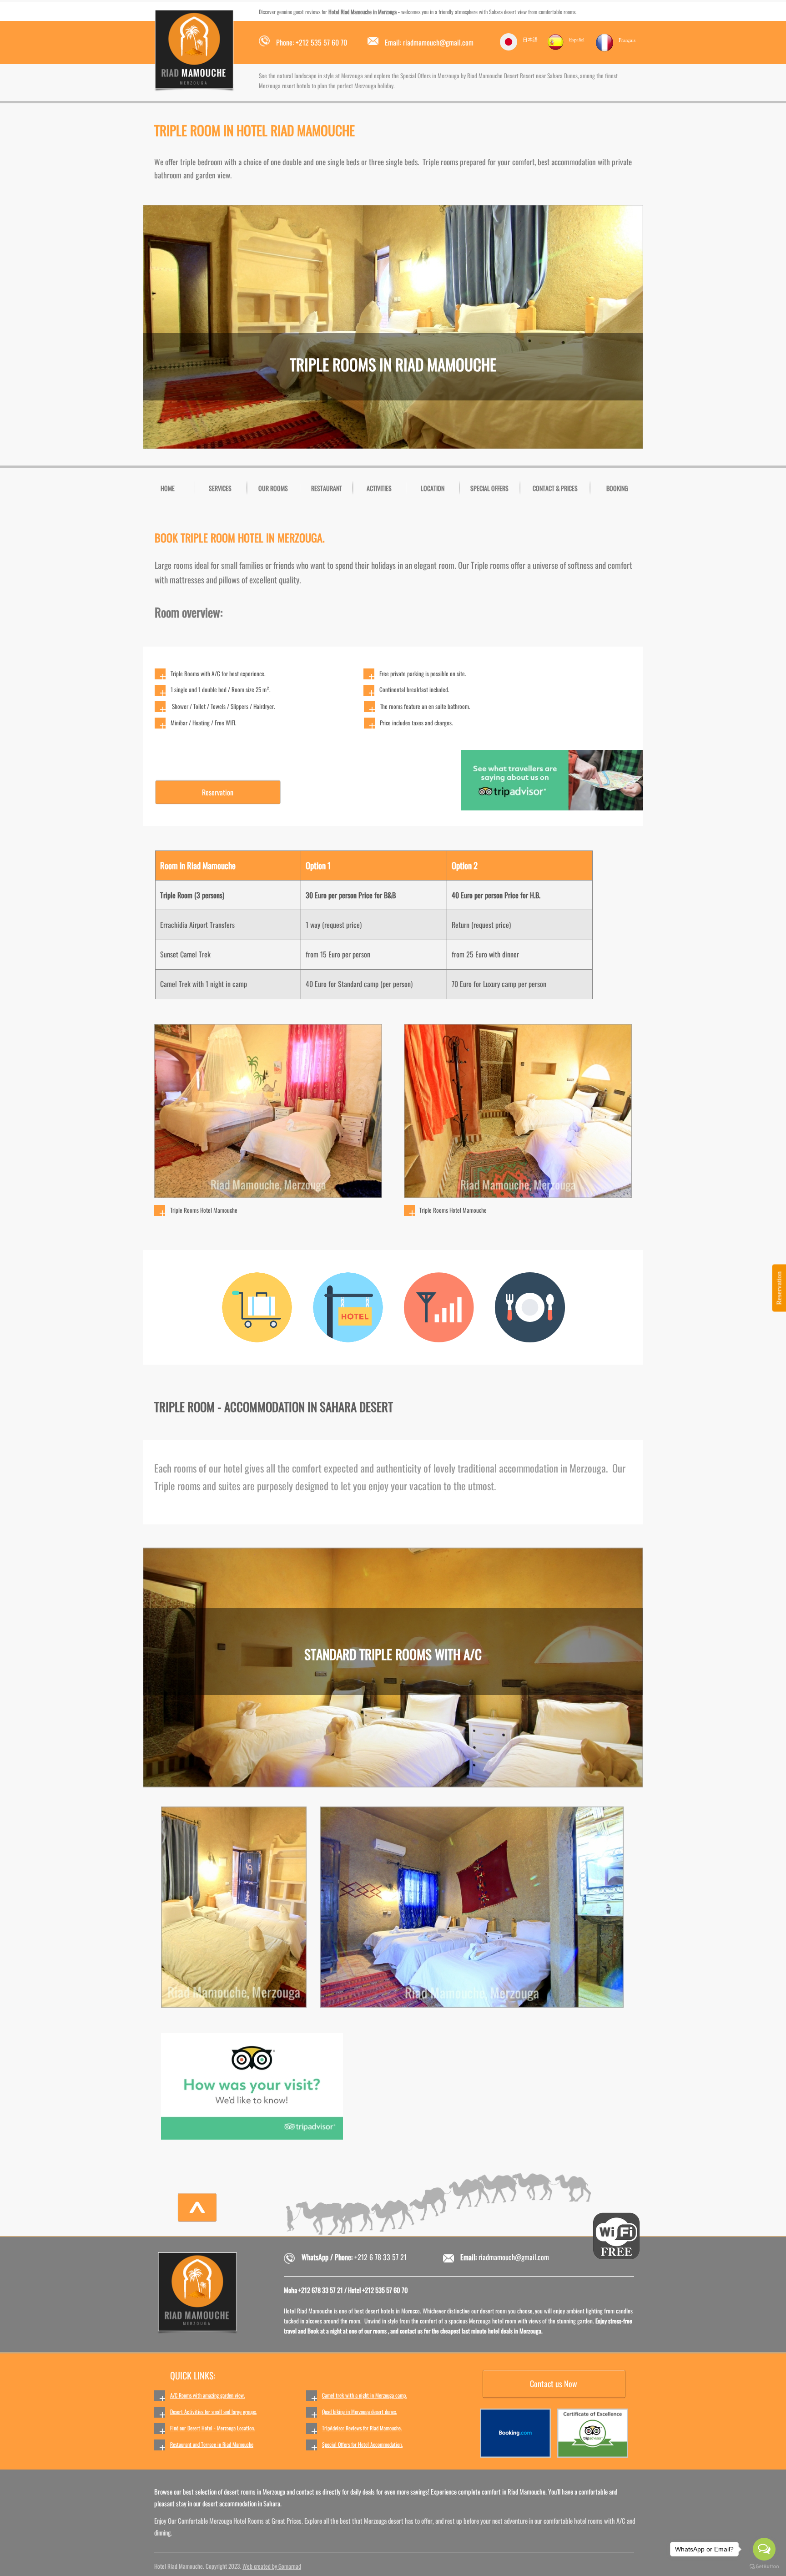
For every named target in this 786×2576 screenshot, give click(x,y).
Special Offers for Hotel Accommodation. (362, 2444)
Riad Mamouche (238, 2444)
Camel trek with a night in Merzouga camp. (364, 2395)
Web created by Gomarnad (272, 2566)
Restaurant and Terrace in (196, 2444)
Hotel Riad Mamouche (349, 12)
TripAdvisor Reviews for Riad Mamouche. (362, 2428)
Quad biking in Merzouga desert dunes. (359, 2412)
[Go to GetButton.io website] (764, 2567)
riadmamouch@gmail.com (514, 2257)
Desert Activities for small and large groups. (213, 2412)
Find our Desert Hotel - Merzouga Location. (212, 2428)
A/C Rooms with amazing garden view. (207, 2395)
